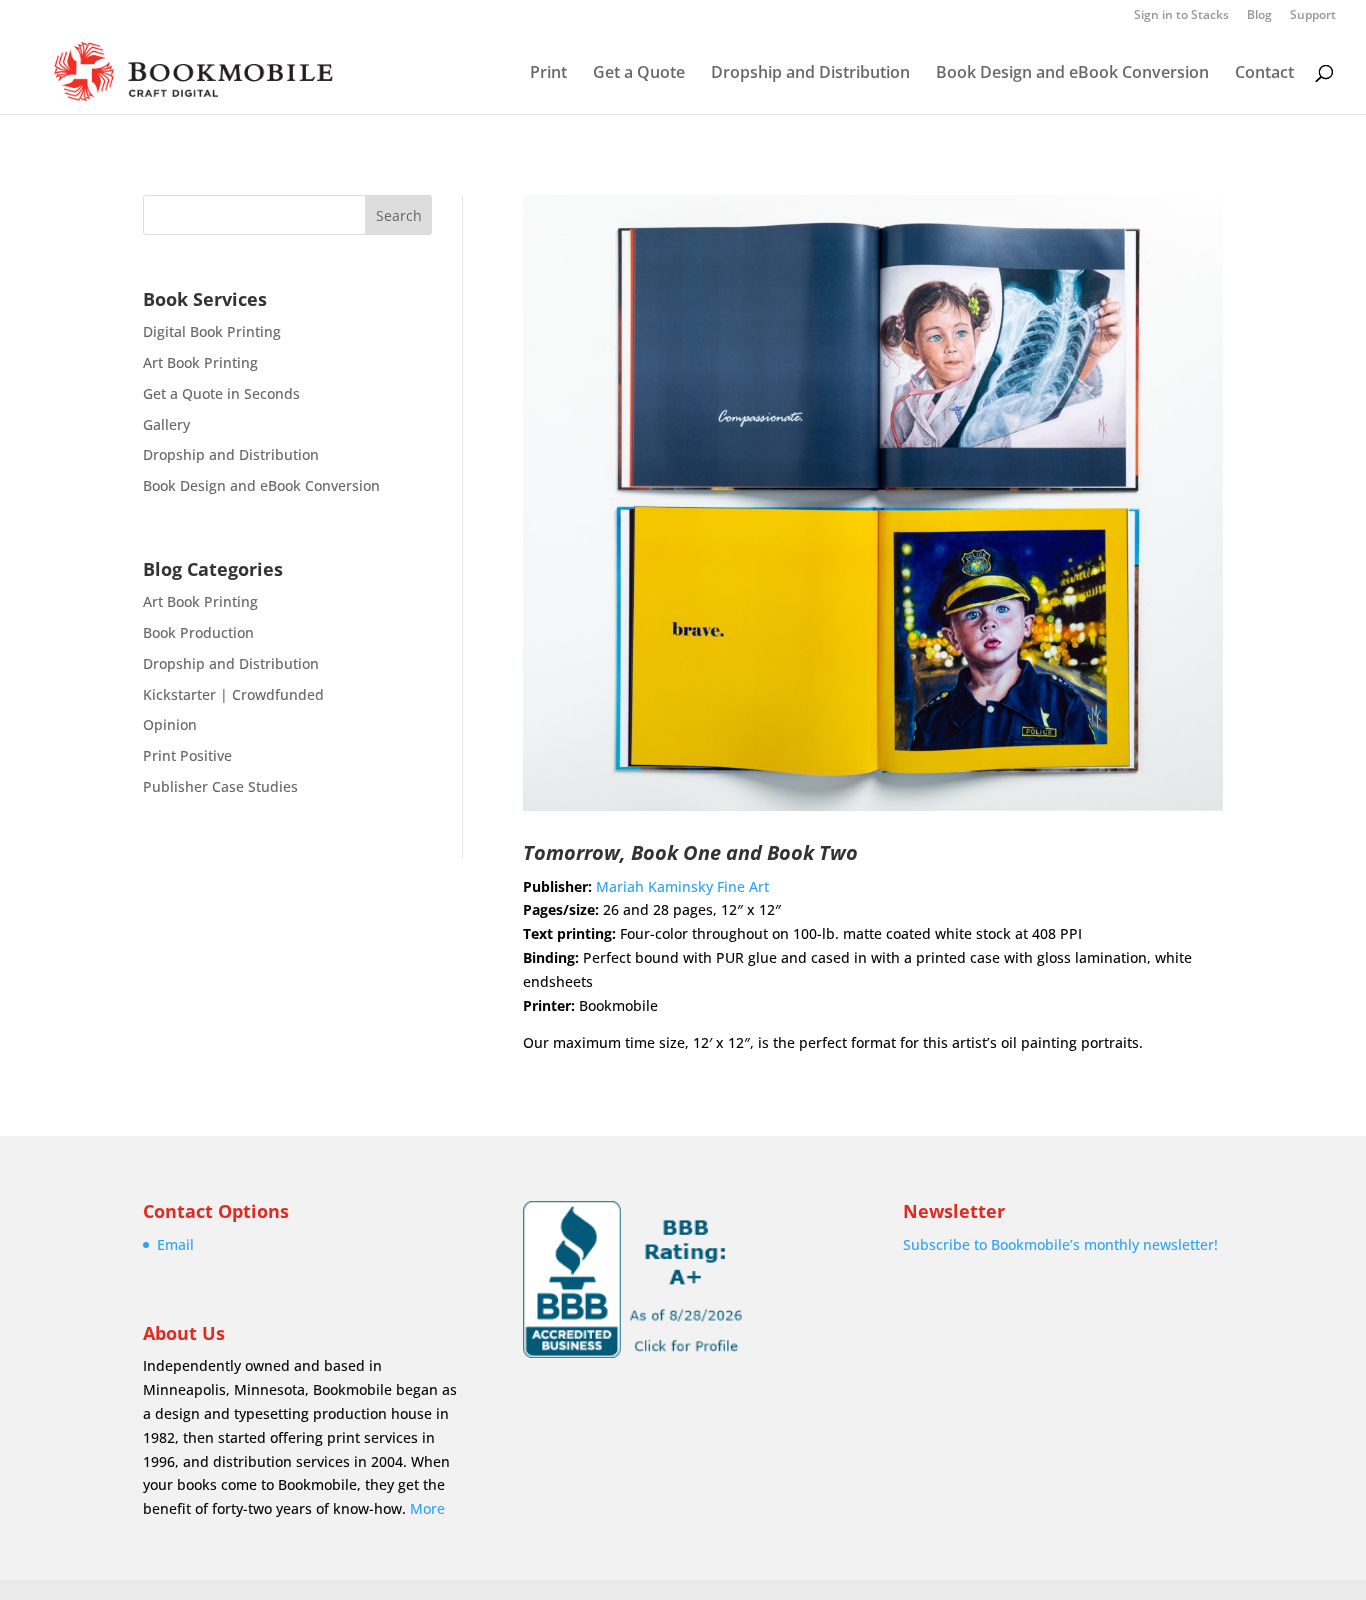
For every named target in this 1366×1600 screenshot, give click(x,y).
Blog (1259, 16)
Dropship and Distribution (810, 74)
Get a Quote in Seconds (221, 393)
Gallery (166, 424)
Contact (1264, 74)
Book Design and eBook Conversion (1072, 74)
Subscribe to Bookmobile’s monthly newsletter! (1060, 1244)
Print (548, 74)
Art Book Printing (200, 362)
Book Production (198, 632)
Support (1313, 16)
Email (175, 1244)
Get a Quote (639, 74)
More (427, 1508)
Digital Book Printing (212, 331)
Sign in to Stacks (1181, 16)
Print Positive (187, 755)
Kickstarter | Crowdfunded (233, 694)
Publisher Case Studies (220, 786)
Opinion (170, 724)
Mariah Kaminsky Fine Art (682, 886)
